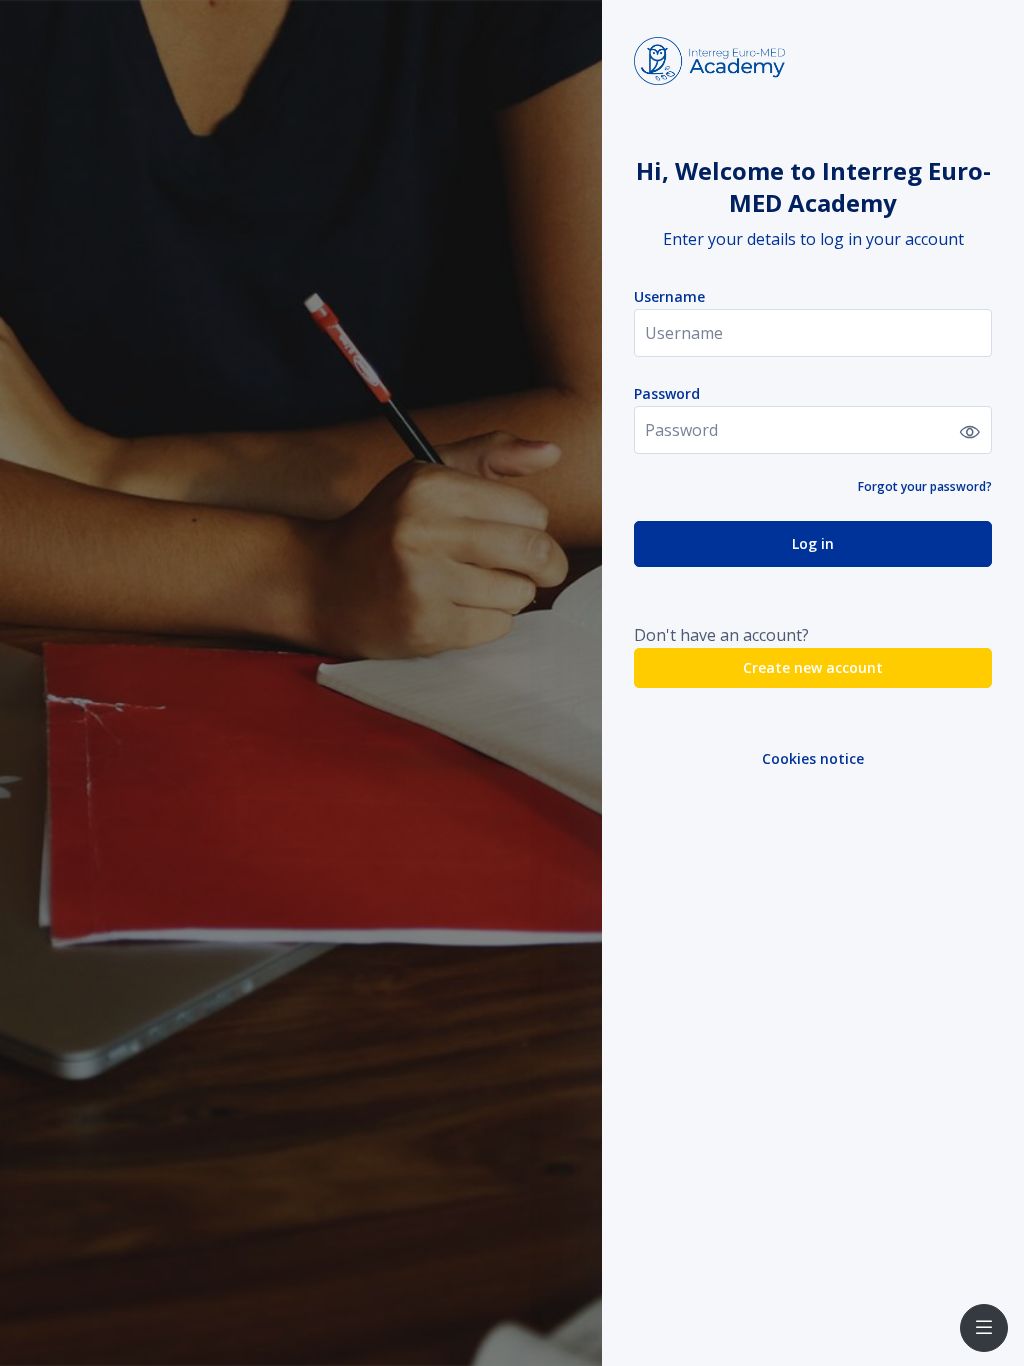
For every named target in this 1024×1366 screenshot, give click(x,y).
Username (669, 296)
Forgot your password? (925, 486)
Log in (813, 543)
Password (667, 393)
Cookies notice (813, 758)
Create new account (813, 667)
